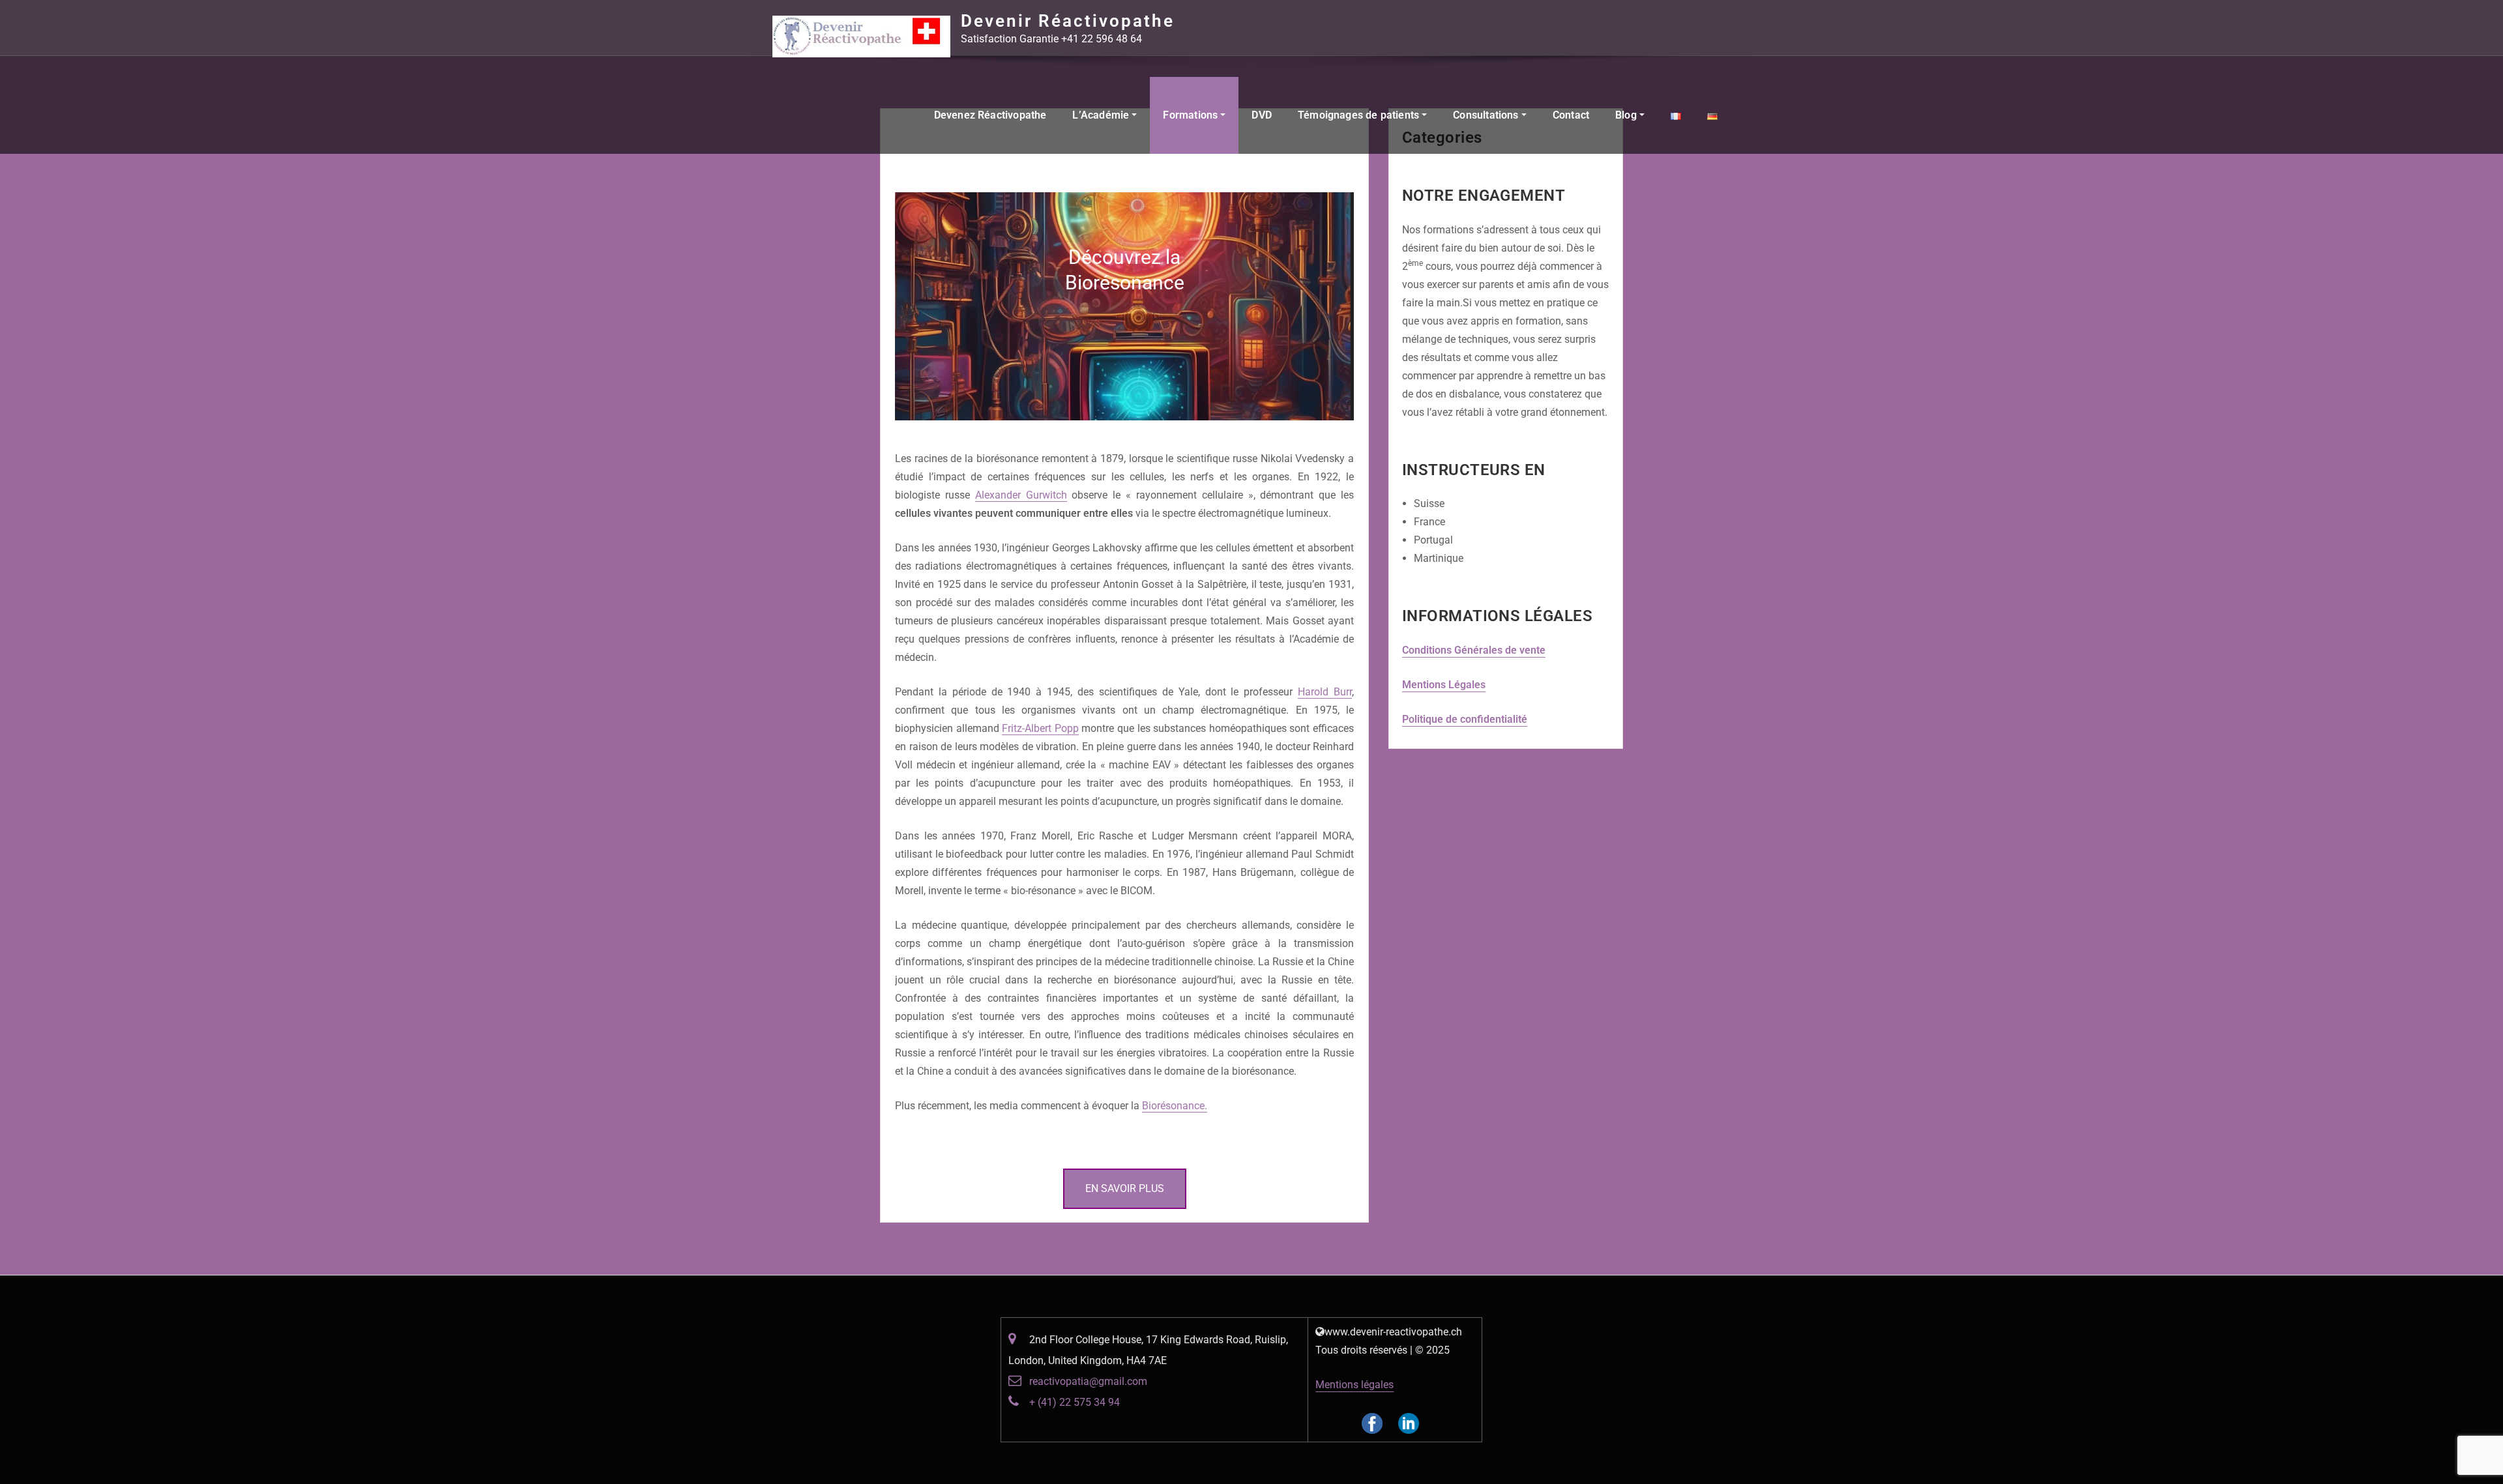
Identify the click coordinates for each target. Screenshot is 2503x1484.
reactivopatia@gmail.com (1088, 1381)
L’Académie (1102, 115)
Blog (1627, 115)
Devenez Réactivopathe (990, 115)
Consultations (1487, 115)
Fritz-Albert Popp (1040, 728)
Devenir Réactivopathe (1068, 21)
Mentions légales (1354, 1385)
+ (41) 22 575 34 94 (1075, 1402)
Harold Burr (1325, 692)
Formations (1192, 115)
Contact (1571, 115)
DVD (1262, 115)
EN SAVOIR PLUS (1125, 1188)
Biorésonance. (1175, 1106)
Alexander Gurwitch (1021, 495)
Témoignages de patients (1360, 115)
